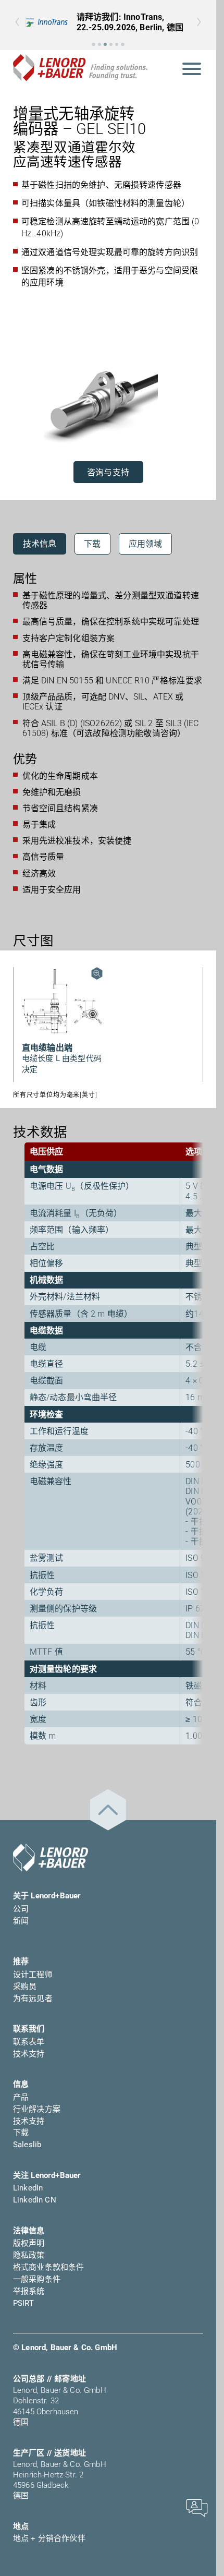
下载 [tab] (92, 544)
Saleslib (27, 2145)
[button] (93, 44)
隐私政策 (29, 2255)
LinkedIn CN (35, 2200)
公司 (21, 1909)
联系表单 (29, 2042)
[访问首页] (51, 1858)
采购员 (25, 1987)
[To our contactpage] (197, 2507)
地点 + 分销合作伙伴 (49, 2538)
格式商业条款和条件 (48, 2267)
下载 (21, 2133)
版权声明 (29, 2243)
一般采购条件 (37, 2279)
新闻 (21, 1921)
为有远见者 (33, 1999)
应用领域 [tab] (146, 544)
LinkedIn (28, 2188)
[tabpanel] (108, 736)
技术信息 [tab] (40, 544)
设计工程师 (33, 1975)
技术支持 (29, 2054)
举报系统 (29, 2291)
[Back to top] (108, 1810)
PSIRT (23, 2303)
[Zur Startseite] (80, 68)
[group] (108, 22)
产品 (21, 2097)
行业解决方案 (37, 2109)
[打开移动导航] (192, 68)
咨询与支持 (108, 472)
